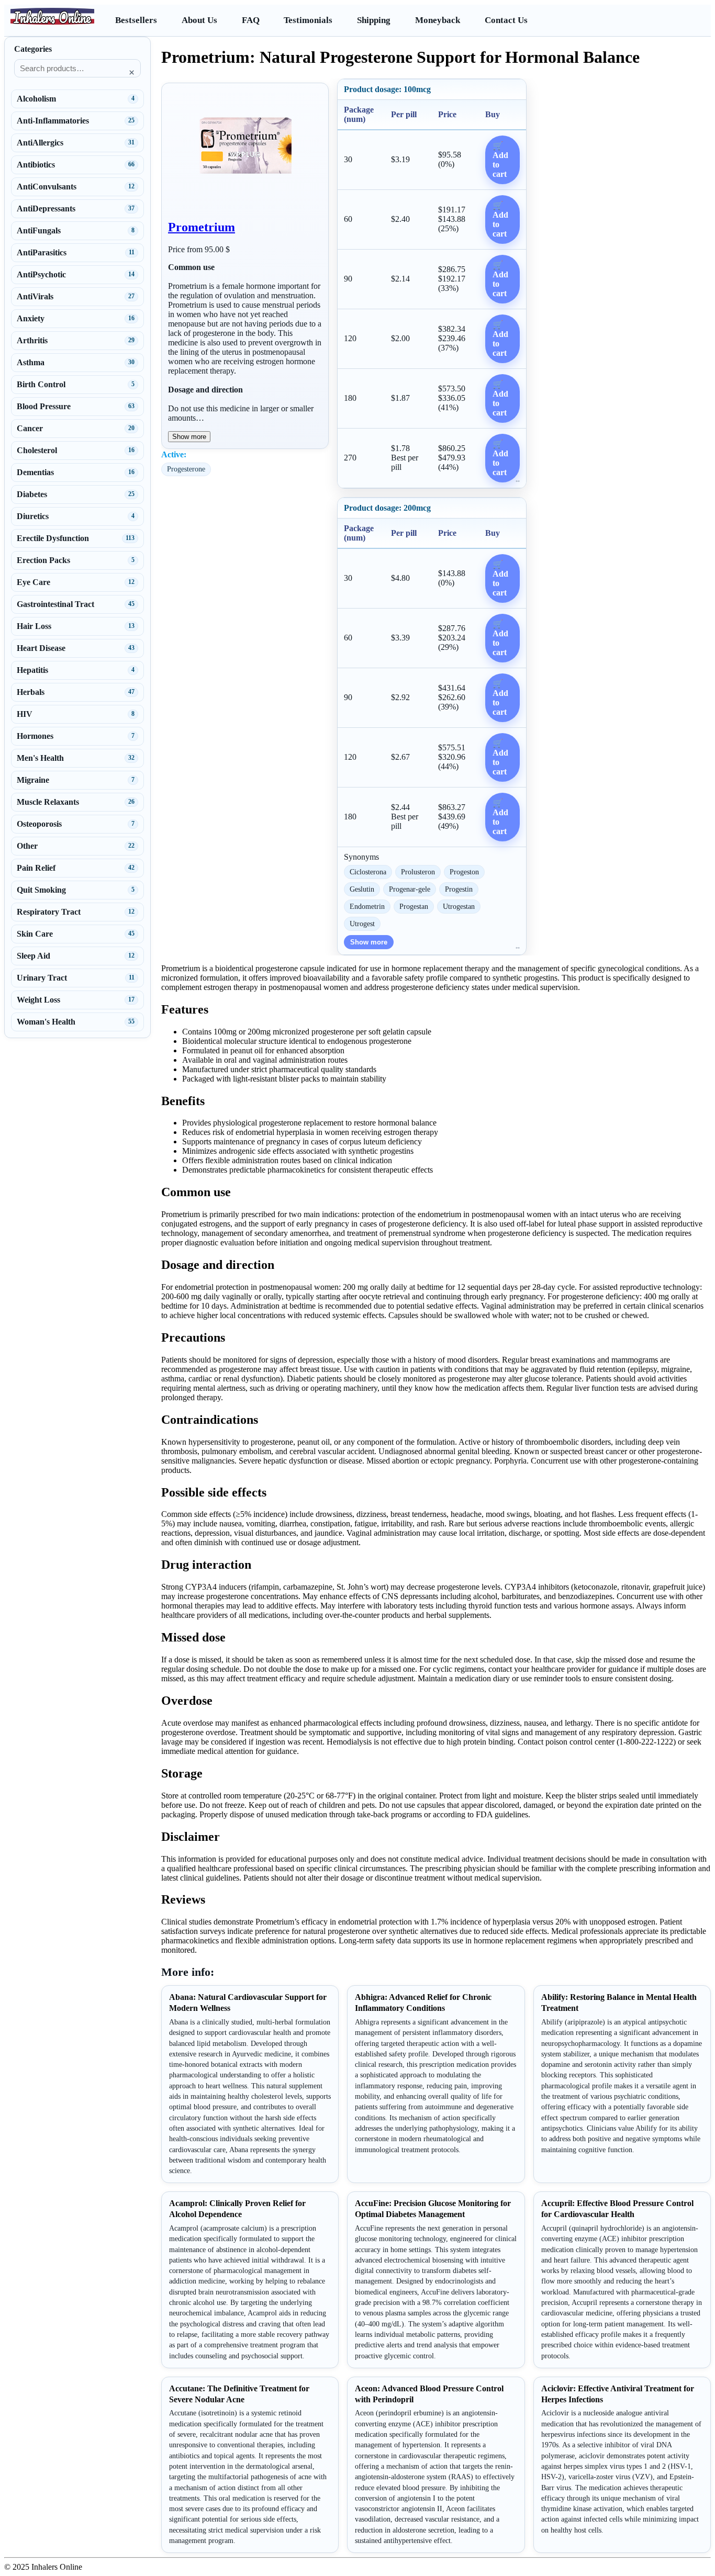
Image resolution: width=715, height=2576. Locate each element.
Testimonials (308, 20)
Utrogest (362, 924)
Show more (189, 437)
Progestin (459, 889)
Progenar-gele (410, 889)
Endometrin (367, 906)
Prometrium (202, 227)
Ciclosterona (368, 872)
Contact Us (506, 20)
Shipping (374, 20)
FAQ (251, 20)
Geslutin (362, 889)
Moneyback (438, 20)
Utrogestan (459, 906)
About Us (199, 20)
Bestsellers (136, 20)
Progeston (464, 872)
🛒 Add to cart (500, 160)
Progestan (414, 906)
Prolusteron (418, 872)
